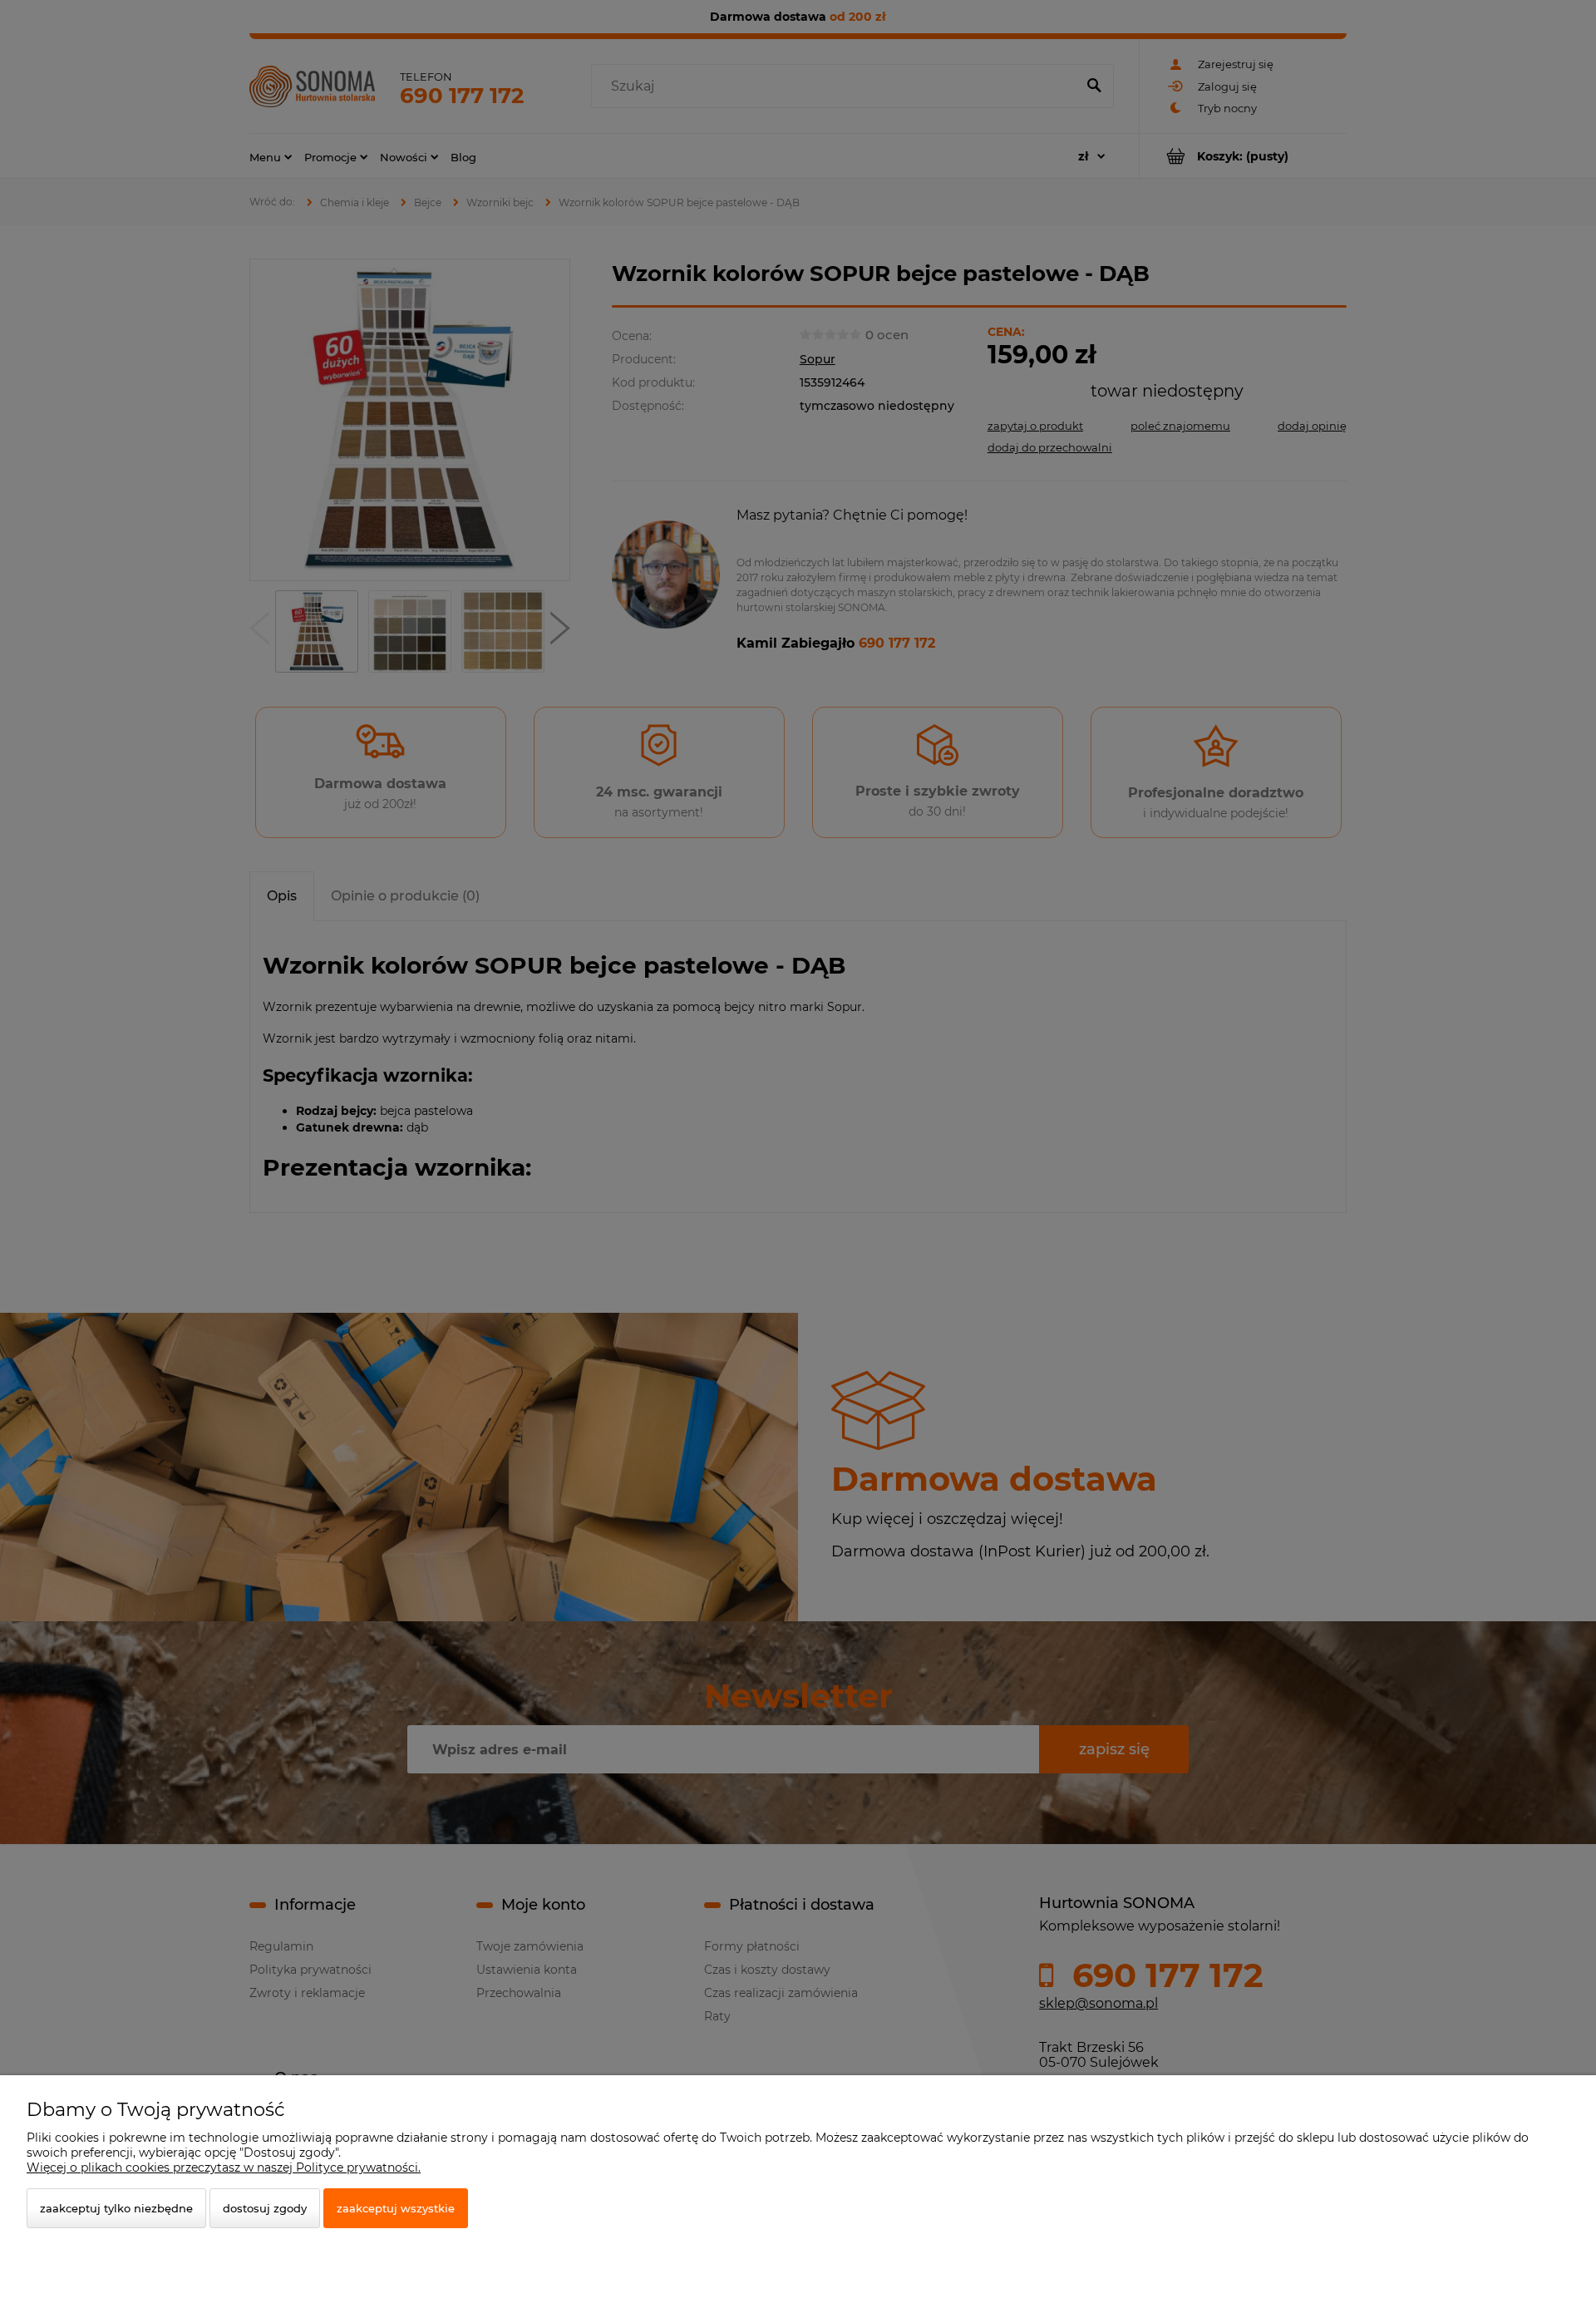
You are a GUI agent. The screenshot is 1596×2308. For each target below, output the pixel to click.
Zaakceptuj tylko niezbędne (116, 2208)
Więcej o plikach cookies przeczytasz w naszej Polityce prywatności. (224, 2167)
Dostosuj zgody (265, 2208)
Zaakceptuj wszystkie (396, 2208)
